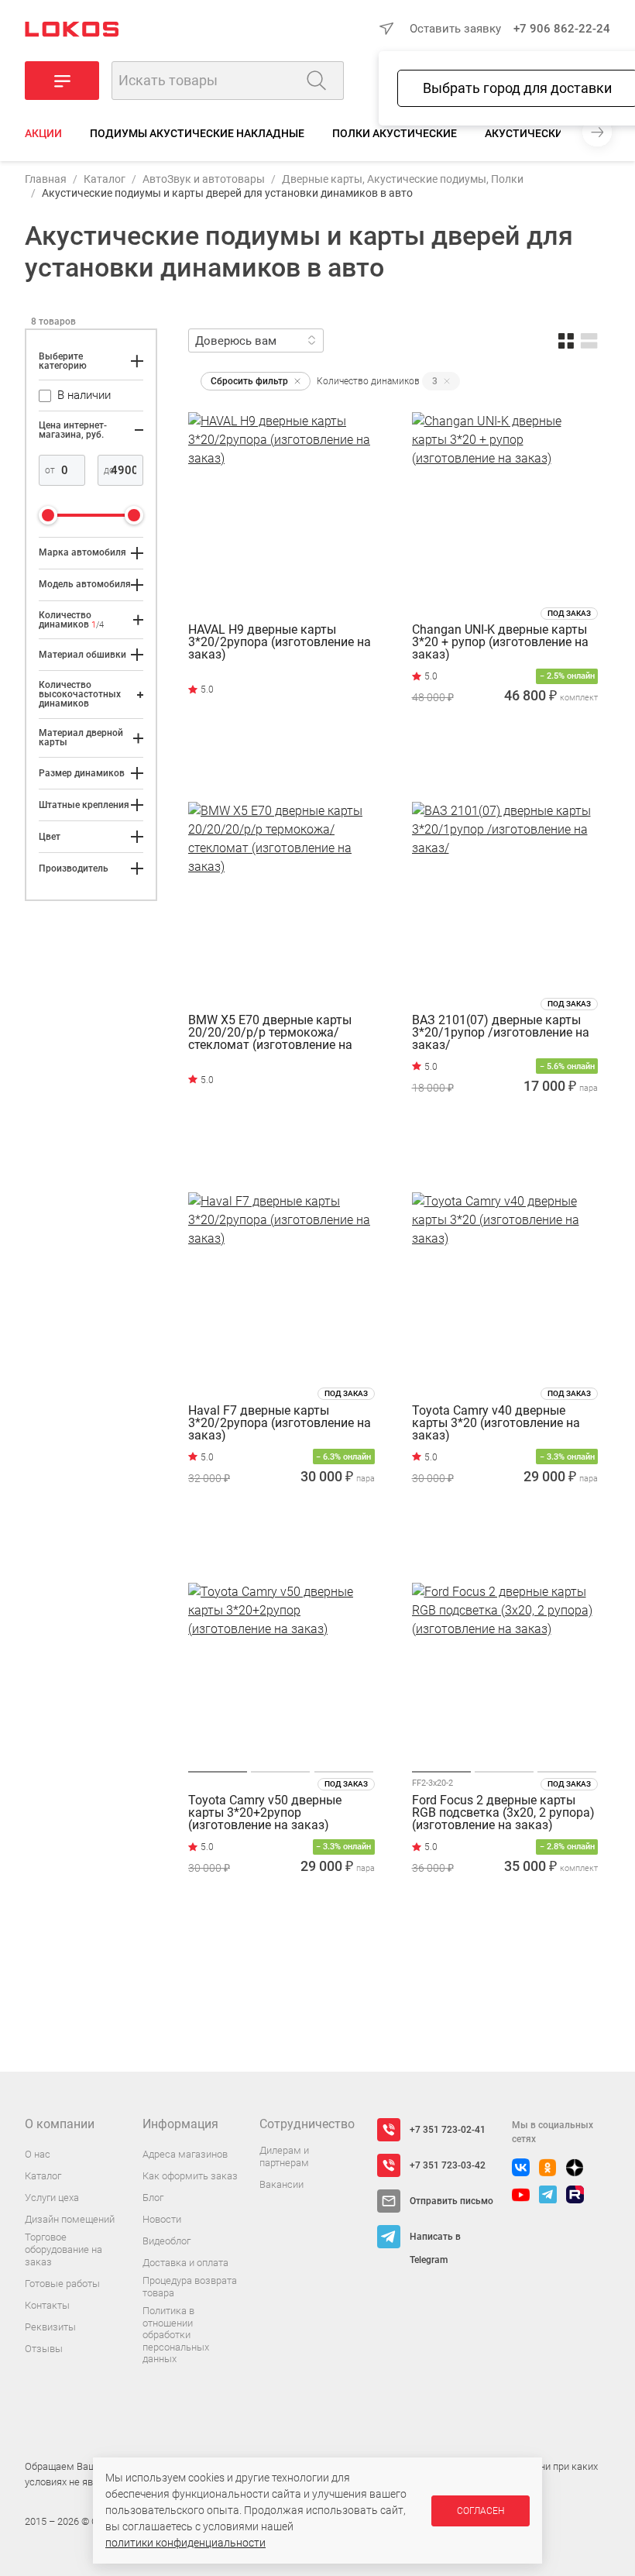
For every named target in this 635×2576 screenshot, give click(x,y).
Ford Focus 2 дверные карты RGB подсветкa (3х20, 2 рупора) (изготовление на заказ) (503, 1813)
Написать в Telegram (435, 2240)
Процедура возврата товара (190, 2287)
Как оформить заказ (190, 2176)
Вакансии (281, 2184)
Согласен (481, 2511)
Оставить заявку (455, 29)
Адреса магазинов (185, 2154)
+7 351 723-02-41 (448, 2130)
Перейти (254, 760)
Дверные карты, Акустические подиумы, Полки (403, 179)
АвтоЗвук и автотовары (204, 179)
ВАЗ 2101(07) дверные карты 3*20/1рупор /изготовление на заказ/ (501, 1033)
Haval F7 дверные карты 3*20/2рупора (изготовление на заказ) (280, 1423)
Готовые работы (62, 2284)
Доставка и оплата (185, 2263)
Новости (162, 2219)
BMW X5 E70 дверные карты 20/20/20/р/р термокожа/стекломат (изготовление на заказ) (270, 1033)
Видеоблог (166, 2241)
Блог (153, 2198)
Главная (46, 179)
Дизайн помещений (70, 2219)
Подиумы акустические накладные (197, 133)
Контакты (47, 2305)
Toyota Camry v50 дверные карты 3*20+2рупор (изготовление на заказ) (265, 1813)
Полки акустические (395, 133)
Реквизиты (50, 2327)
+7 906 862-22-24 (562, 29)
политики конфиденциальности (185, 2543)
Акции (43, 133)
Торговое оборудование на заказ (63, 2249)
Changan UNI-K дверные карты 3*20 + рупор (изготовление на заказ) (500, 642)
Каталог (105, 179)
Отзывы (44, 2349)
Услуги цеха (52, 2198)
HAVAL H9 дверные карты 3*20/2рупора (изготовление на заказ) (280, 642)
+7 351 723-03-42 (448, 2165)
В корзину (505, 765)
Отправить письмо (451, 2201)
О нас (38, 2154)
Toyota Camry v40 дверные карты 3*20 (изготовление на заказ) (496, 1423)
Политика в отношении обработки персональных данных (176, 2335)
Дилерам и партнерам (284, 2156)
